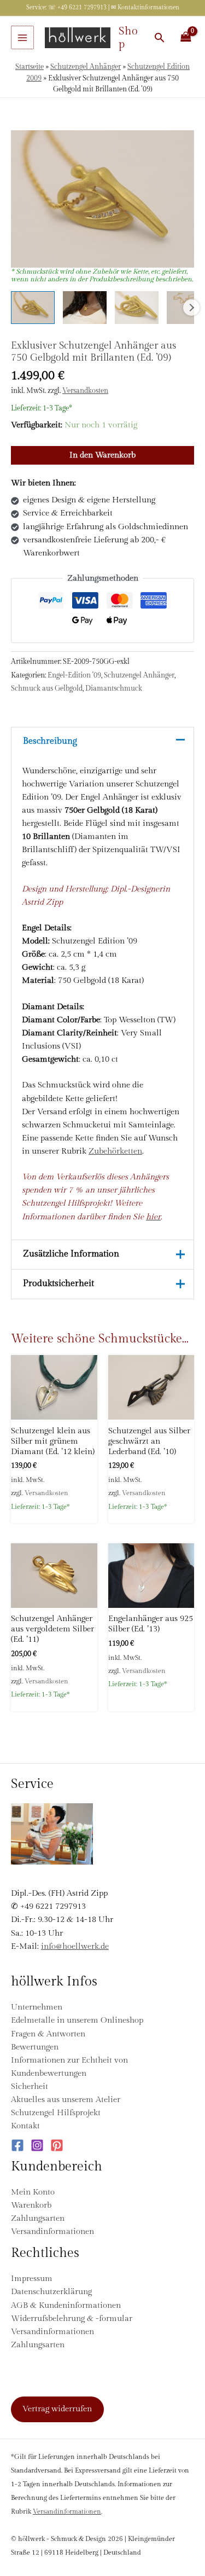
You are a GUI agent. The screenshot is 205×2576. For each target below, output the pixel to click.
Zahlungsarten (38, 2218)
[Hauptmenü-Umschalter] (22, 37)
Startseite (30, 67)
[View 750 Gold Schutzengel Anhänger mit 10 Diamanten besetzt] (85, 308)
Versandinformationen (52, 2231)
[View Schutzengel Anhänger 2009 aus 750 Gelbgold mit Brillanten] (33, 308)
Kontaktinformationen (148, 7)
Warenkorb (31, 2205)
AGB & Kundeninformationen (66, 2305)
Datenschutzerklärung (51, 2292)
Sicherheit (30, 2086)
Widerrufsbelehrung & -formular (72, 2319)
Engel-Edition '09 (74, 675)
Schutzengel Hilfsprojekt (56, 2113)
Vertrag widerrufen (57, 2409)
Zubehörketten (115, 1151)
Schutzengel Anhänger (86, 67)
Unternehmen (37, 2007)
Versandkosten (85, 391)
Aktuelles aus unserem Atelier (66, 2100)
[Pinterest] (57, 2145)
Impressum (32, 2279)
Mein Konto (33, 2192)
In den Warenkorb (102, 455)
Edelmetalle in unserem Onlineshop (77, 2020)
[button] (160, 37)
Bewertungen (35, 2047)
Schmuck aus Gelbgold (47, 688)
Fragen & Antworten (48, 2034)
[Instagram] (37, 2145)
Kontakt (25, 2126)
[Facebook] (17, 2145)
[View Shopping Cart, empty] (186, 37)
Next (191, 308)
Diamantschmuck (114, 688)
